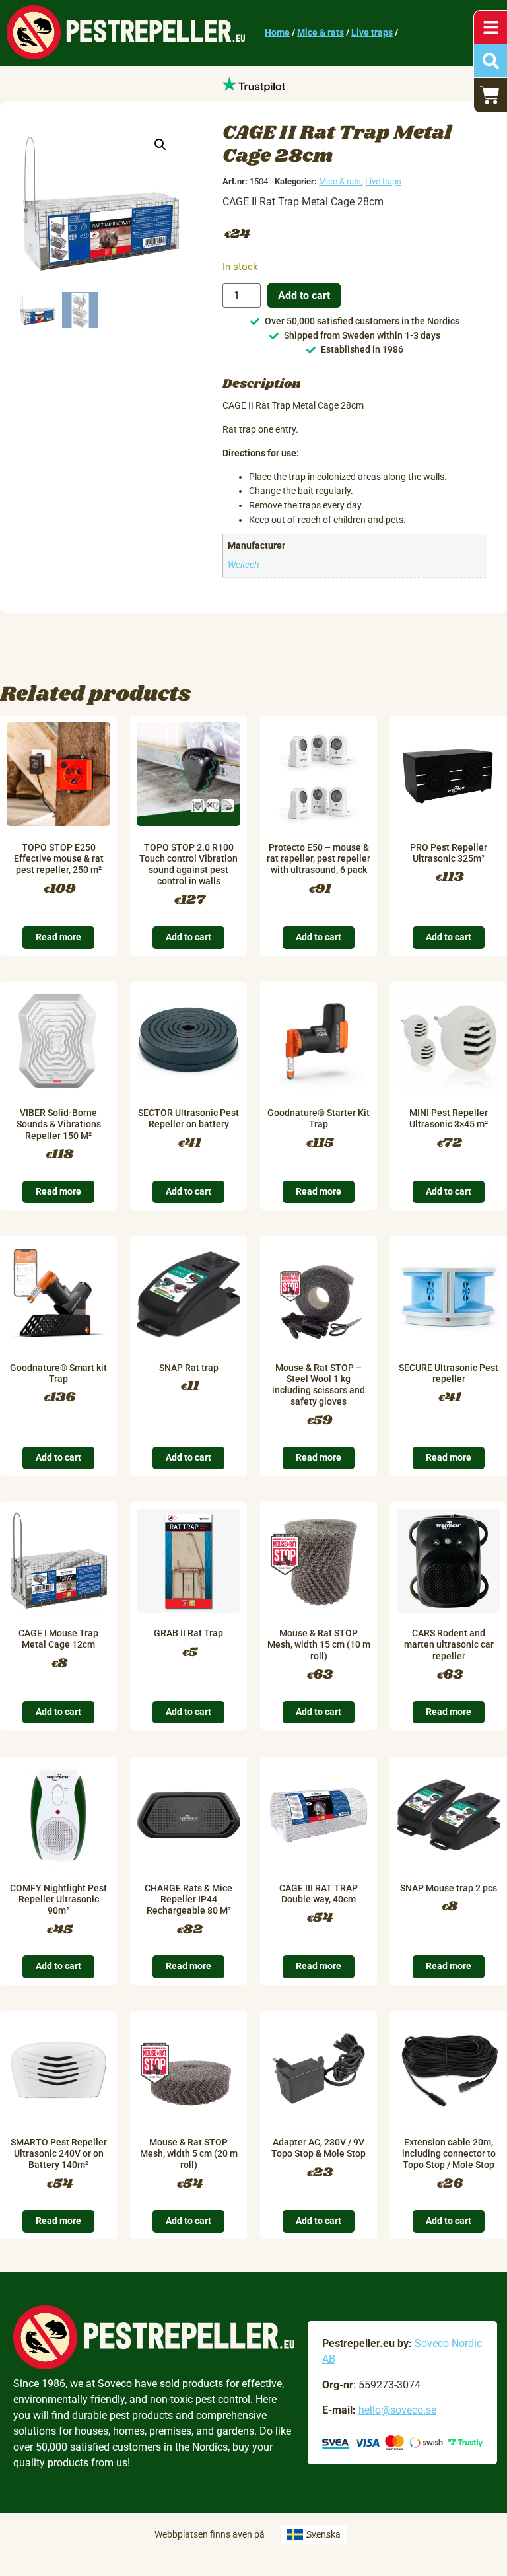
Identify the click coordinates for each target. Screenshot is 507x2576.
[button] (160, 145)
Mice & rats (321, 33)
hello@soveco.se (397, 2410)
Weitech (243, 565)
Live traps (372, 33)
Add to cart (304, 296)
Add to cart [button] (188, 937)
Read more (58, 937)
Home (277, 33)
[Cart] (490, 95)
